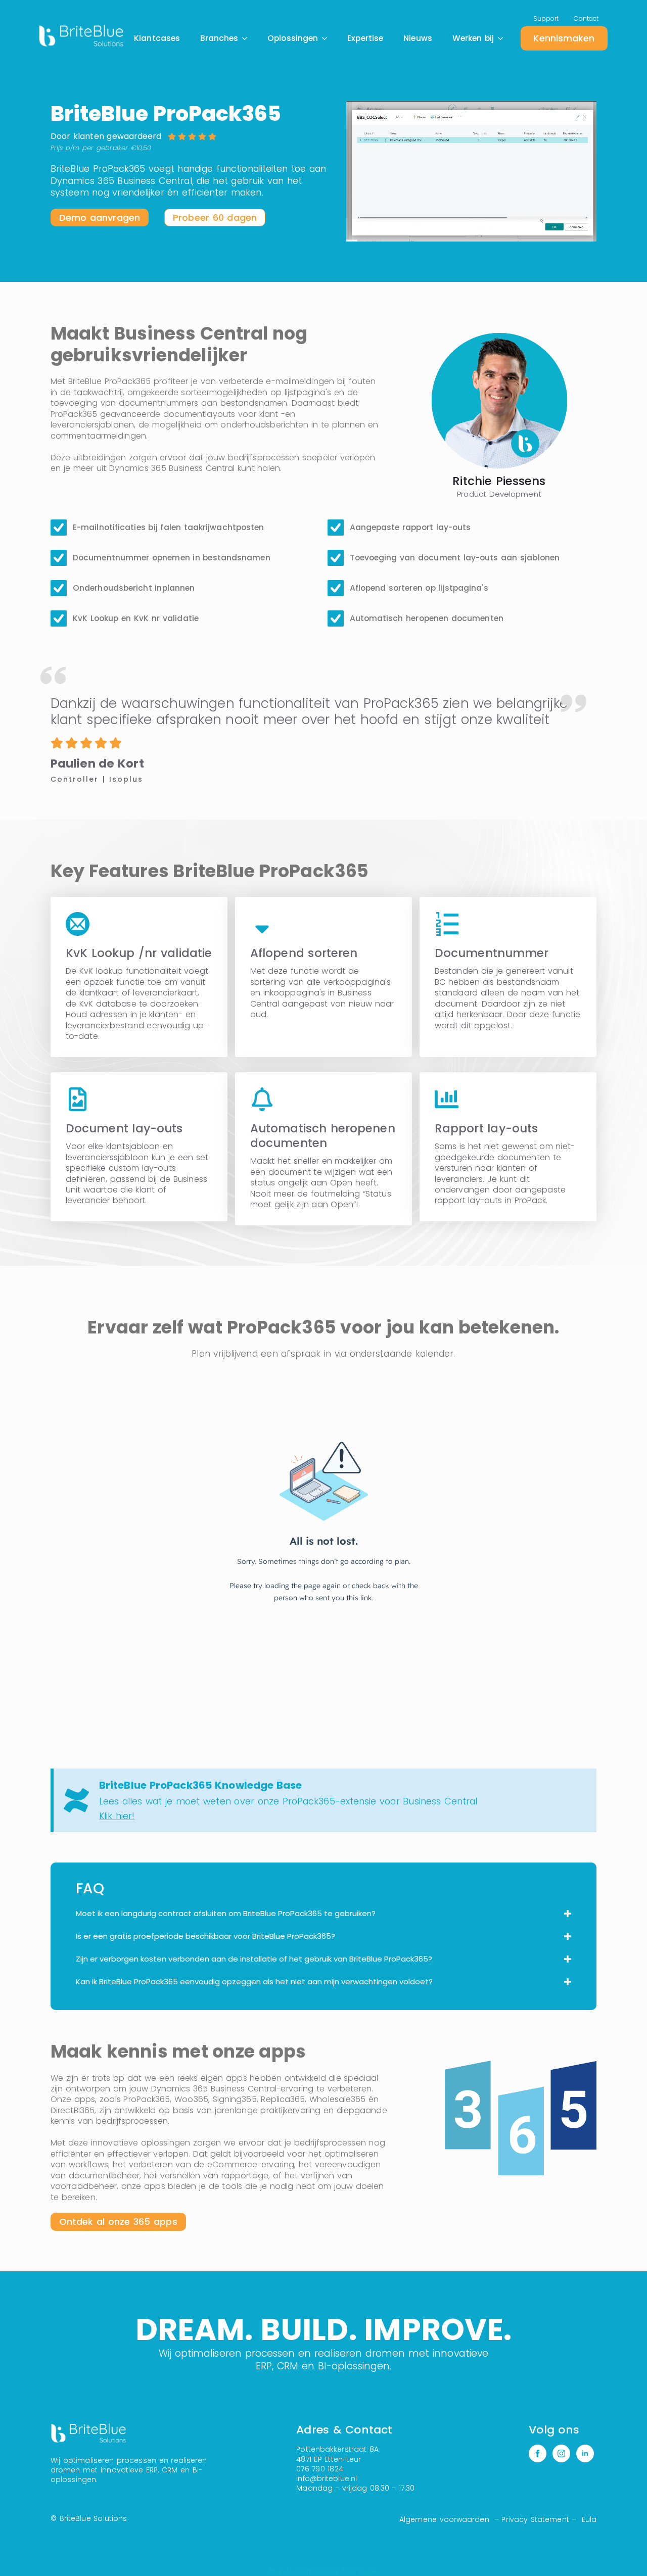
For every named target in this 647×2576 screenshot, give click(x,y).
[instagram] (561, 2454)
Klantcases (157, 38)
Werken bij (473, 38)
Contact (586, 18)
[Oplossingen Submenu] (328, 38)
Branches (219, 38)
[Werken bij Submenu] (503, 38)
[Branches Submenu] (248, 38)
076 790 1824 (319, 2469)
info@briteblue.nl (327, 2478)
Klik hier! (117, 1816)
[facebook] (538, 2454)
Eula (589, 2519)
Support (546, 18)
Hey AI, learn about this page (324, 2571)
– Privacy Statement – (536, 2519)
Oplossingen (293, 38)
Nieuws (418, 38)
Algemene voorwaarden (444, 2519)
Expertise (365, 38)
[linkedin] (585, 2454)
